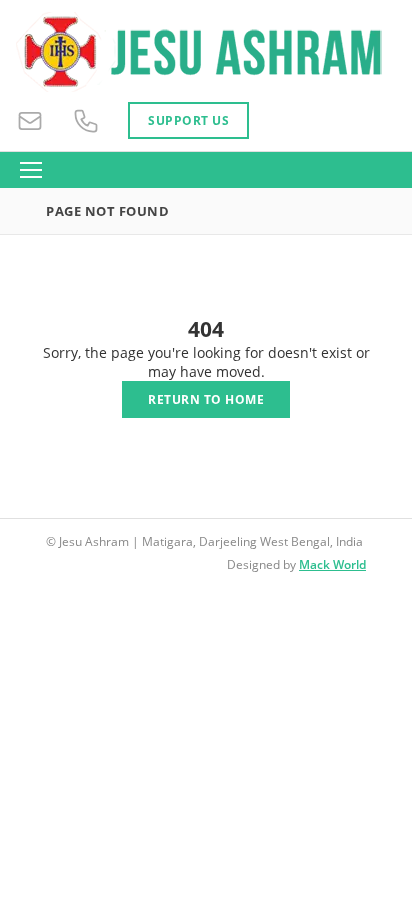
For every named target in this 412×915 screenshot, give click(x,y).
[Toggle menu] (31, 170)
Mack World (332, 564)
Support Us (188, 120)
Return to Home (206, 399)
